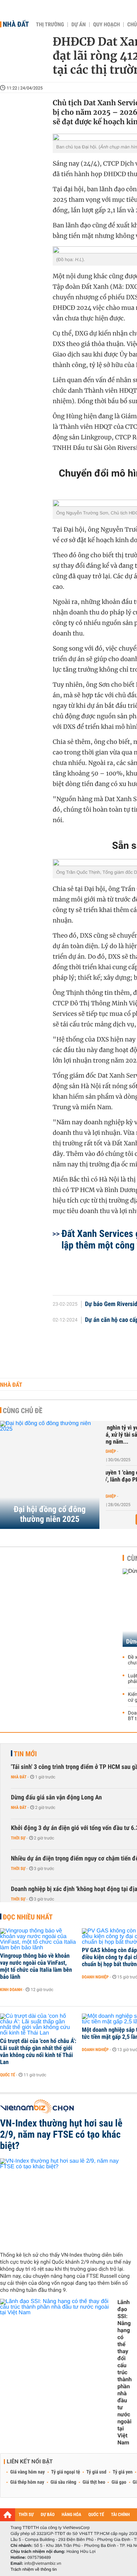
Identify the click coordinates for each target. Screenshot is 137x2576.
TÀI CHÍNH (120, 2515)
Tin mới (25, 1754)
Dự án (79, 25)
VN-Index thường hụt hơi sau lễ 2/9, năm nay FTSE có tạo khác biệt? (61, 2135)
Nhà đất (16, 24)
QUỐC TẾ (96, 2515)
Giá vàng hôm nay (28, 2472)
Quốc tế (8, 2075)
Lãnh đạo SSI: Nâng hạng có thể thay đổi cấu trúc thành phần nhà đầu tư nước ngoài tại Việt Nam (125, 2372)
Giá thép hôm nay (27, 2482)
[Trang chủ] (8, 2515)
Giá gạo (119, 2482)
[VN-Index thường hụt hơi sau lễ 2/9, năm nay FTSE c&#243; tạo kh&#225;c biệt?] (66, 2202)
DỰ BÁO (48, 2515)
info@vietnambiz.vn (43, 2563)
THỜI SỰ (26, 2515)
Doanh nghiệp (95, 1977)
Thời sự (18, 1838)
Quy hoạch (106, 25)
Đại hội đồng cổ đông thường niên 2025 (50, 1514)
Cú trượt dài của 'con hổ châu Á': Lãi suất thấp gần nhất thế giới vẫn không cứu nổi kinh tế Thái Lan (38, 2052)
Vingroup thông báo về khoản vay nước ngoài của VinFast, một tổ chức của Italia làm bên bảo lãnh (36, 1966)
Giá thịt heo (94, 2482)
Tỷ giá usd (96, 2472)
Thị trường (50, 25)
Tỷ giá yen (123, 2472)
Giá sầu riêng (63, 2482)
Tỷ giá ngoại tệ (66, 2472)
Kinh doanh (11, 1990)
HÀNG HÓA (72, 2515)
